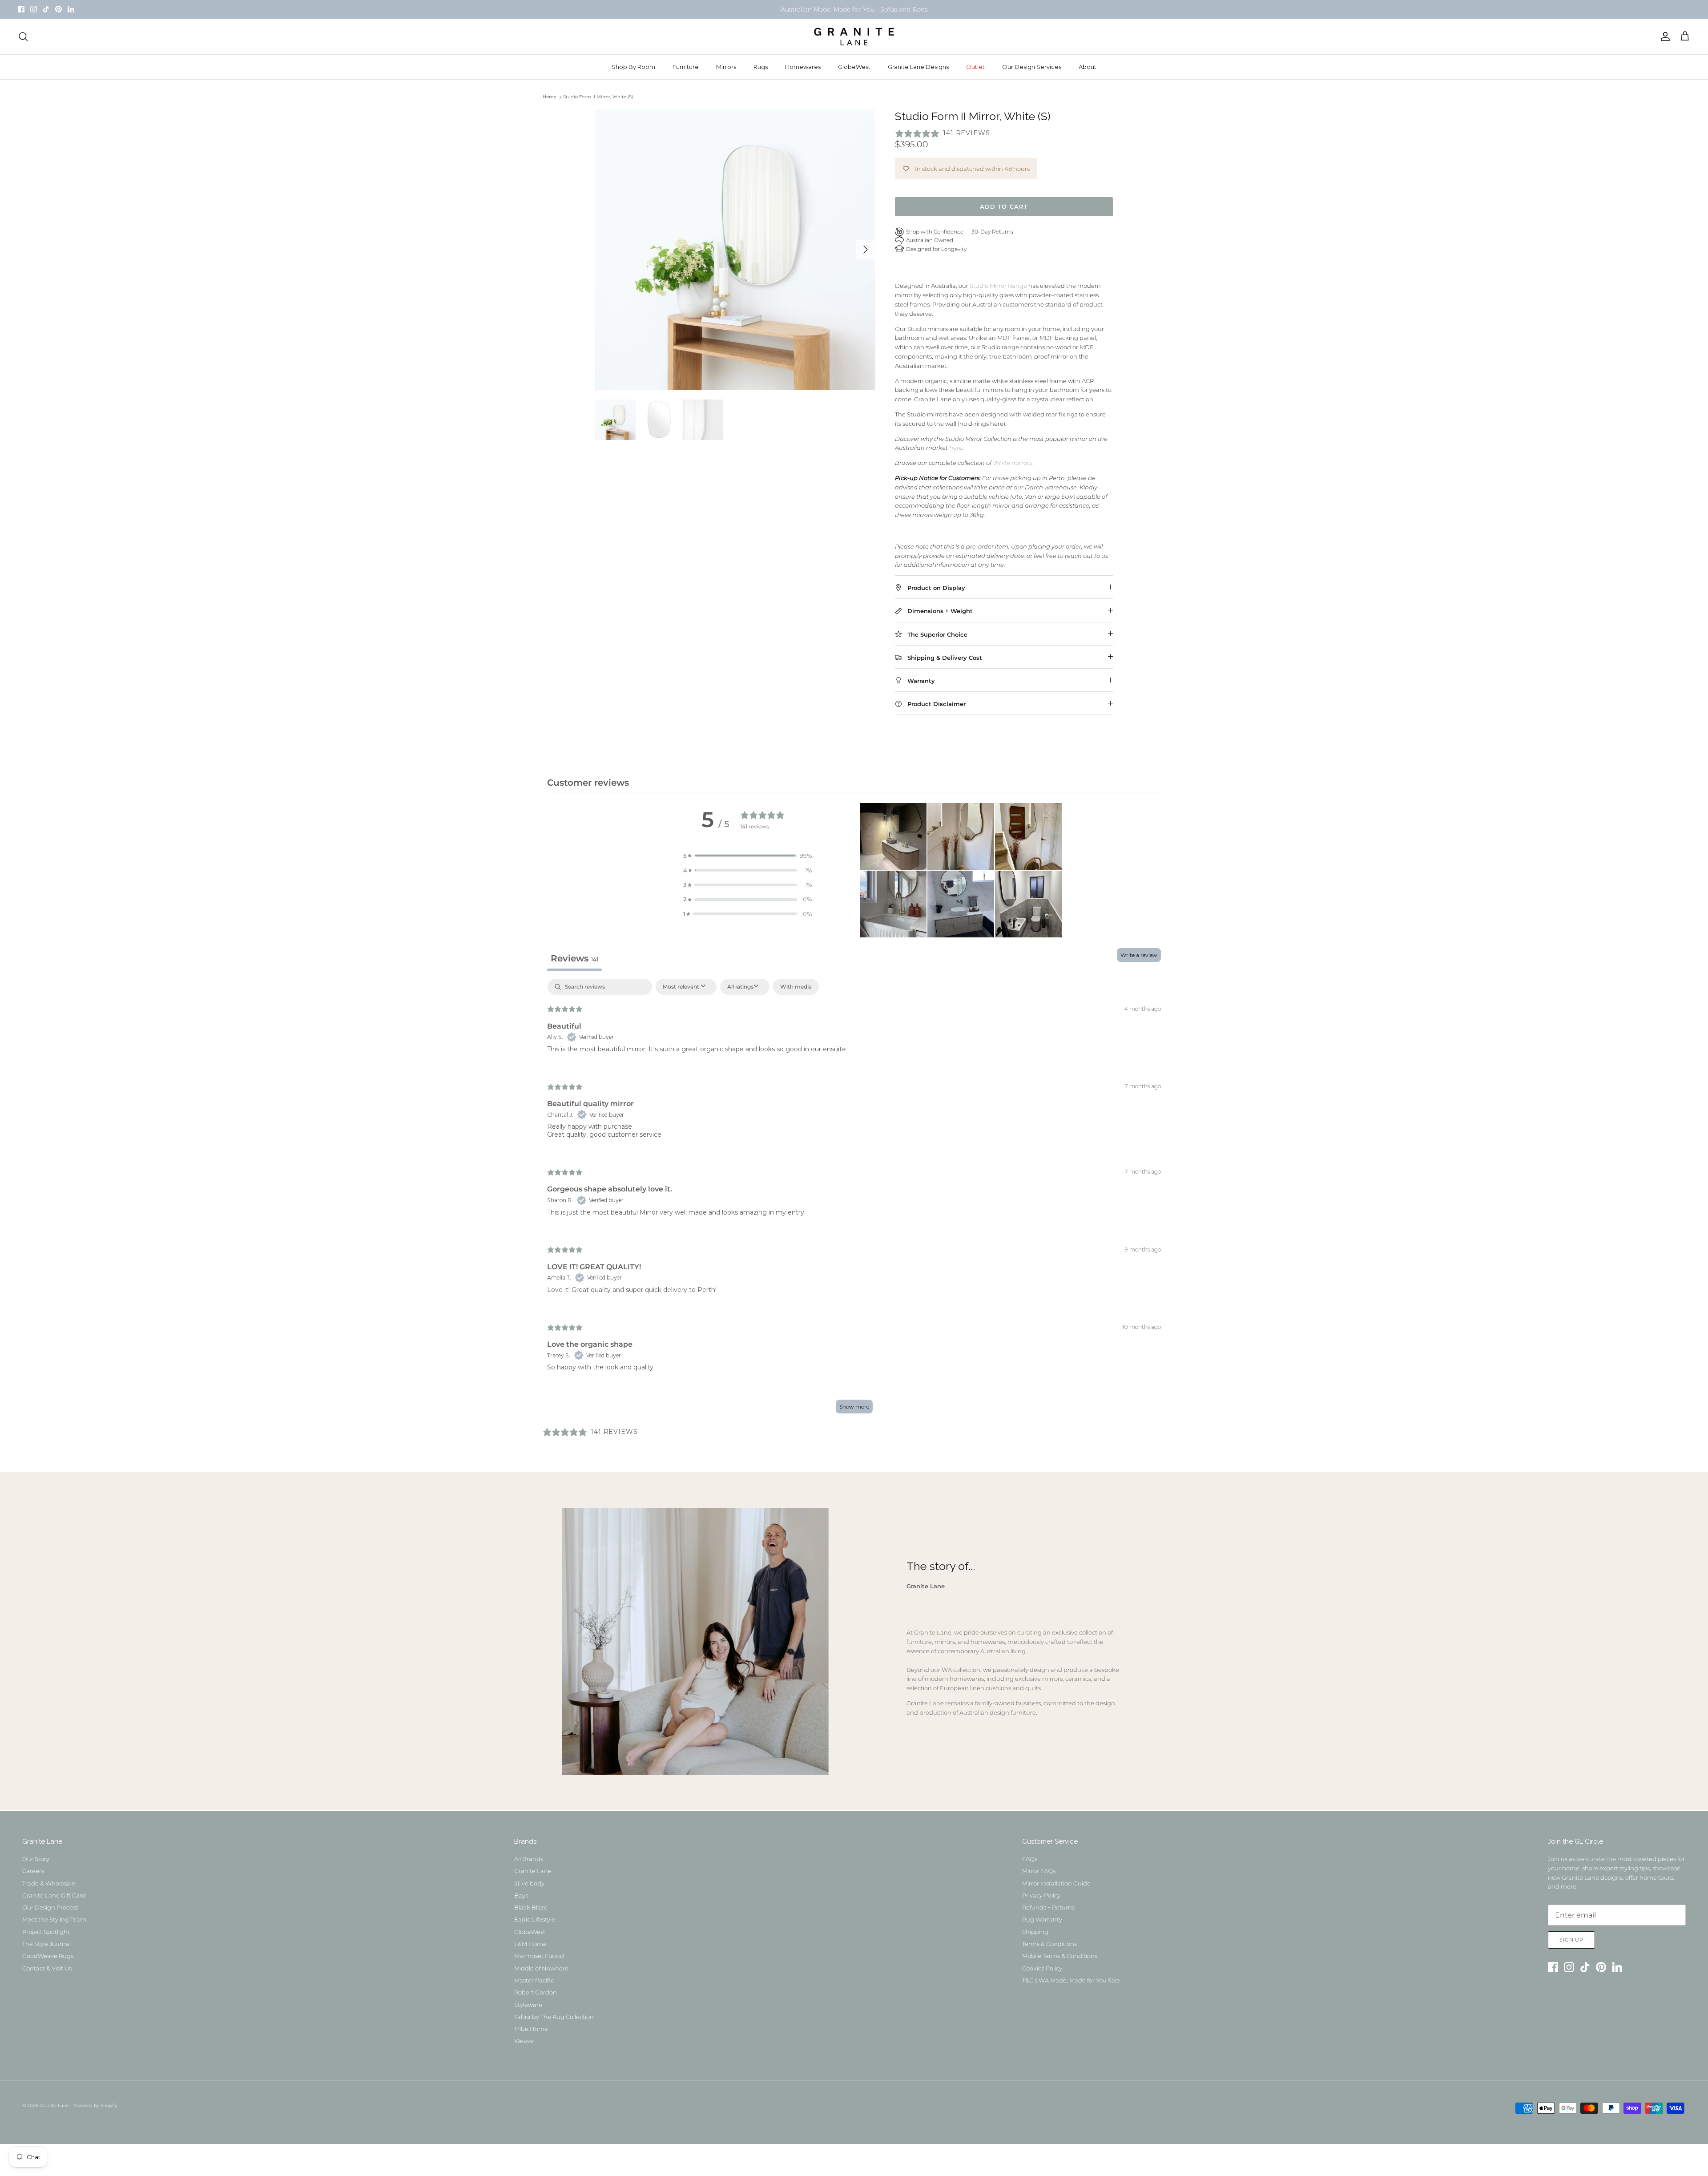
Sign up (1571, 1940)
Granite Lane (533, 1871)
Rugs (761, 67)
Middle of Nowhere (541, 1968)
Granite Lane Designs (918, 67)
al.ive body (529, 1883)
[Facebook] (21, 9)
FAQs (1030, 1859)
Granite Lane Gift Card (54, 1895)
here (956, 448)
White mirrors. (1013, 463)
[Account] (1664, 36)
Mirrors (726, 67)
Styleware (528, 2005)
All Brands (529, 1859)
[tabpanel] (854, 1201)
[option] (735, 250)
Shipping (1035, 1932)
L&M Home (530, 1944)
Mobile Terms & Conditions (1060, 1956)
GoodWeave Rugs (48, 1956)
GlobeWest (854, 67)
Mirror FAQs (1039, 1871)
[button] (748, 856)
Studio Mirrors (808, 13)
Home (550, 97)
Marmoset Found (539, 1956)
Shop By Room (633, 67)
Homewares (803, 67)
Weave (524, 2041)
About (1088, 67)
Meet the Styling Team (54, 1919)
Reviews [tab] (574, 958)
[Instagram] (34, 9)
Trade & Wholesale (49, 1883)
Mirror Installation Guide (1056, 1883)
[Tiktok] (46, 9)
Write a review (1139, 955)
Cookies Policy (1042, 1968)
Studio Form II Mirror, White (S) (598, 97)
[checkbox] (796, 987)
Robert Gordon (536, 1992)
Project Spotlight (46, 1932)
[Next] (866, 250)
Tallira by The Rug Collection (554, 2017)
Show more (854, 1407)
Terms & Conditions (1049, 1944)
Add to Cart (1004, 206)
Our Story (36, 1859)
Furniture (686, 67)
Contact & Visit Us (47, 1968)
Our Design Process (50, 1907)
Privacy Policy (1041, 1895)
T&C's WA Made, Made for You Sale (1071, 1980)
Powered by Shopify (95, 2105)
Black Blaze (531, 1907)
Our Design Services (1032, 67)
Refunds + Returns (1048, 1907)
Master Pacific (534, 1980)
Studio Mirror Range (998, 286)
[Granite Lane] (854, 36)
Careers (33, 1871)
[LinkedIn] (71, 9)
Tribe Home (531, 2029)
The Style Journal (46, 1944)
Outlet (975, 67)
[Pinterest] (58, 9)
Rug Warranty (1042, 1919)
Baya (522, 1895)
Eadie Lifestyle (535, 1919)
